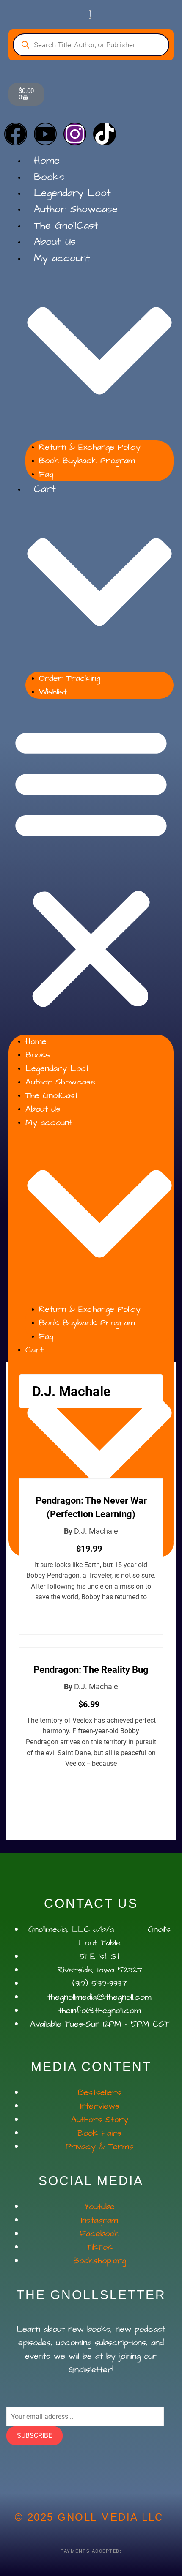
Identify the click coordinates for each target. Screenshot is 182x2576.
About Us (55, 242)
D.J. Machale (96, 1531)
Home (47, 161)
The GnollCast (66, 226)
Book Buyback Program (87, 461)
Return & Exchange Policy (90, 447)
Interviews (100, 2106)
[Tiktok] (105, 134)
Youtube (99, 2207)
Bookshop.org (100, 2261)
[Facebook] (16, 134)
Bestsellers (99, 2092)
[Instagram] (75, 134)
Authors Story (100, 2120)
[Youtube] (45, 134)
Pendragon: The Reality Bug (91, 1670)
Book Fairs (99, 2133)
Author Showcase (76, 209)
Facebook (100, 2234)
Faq (46, 474)
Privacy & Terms (99, 2147)
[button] (91, 867)
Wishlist (53, 692)
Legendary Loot (72, 193)
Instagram (99, 2220)
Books (49, 177)
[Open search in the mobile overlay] (91, 45)
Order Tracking (70, 678)
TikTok (99, 2247)
